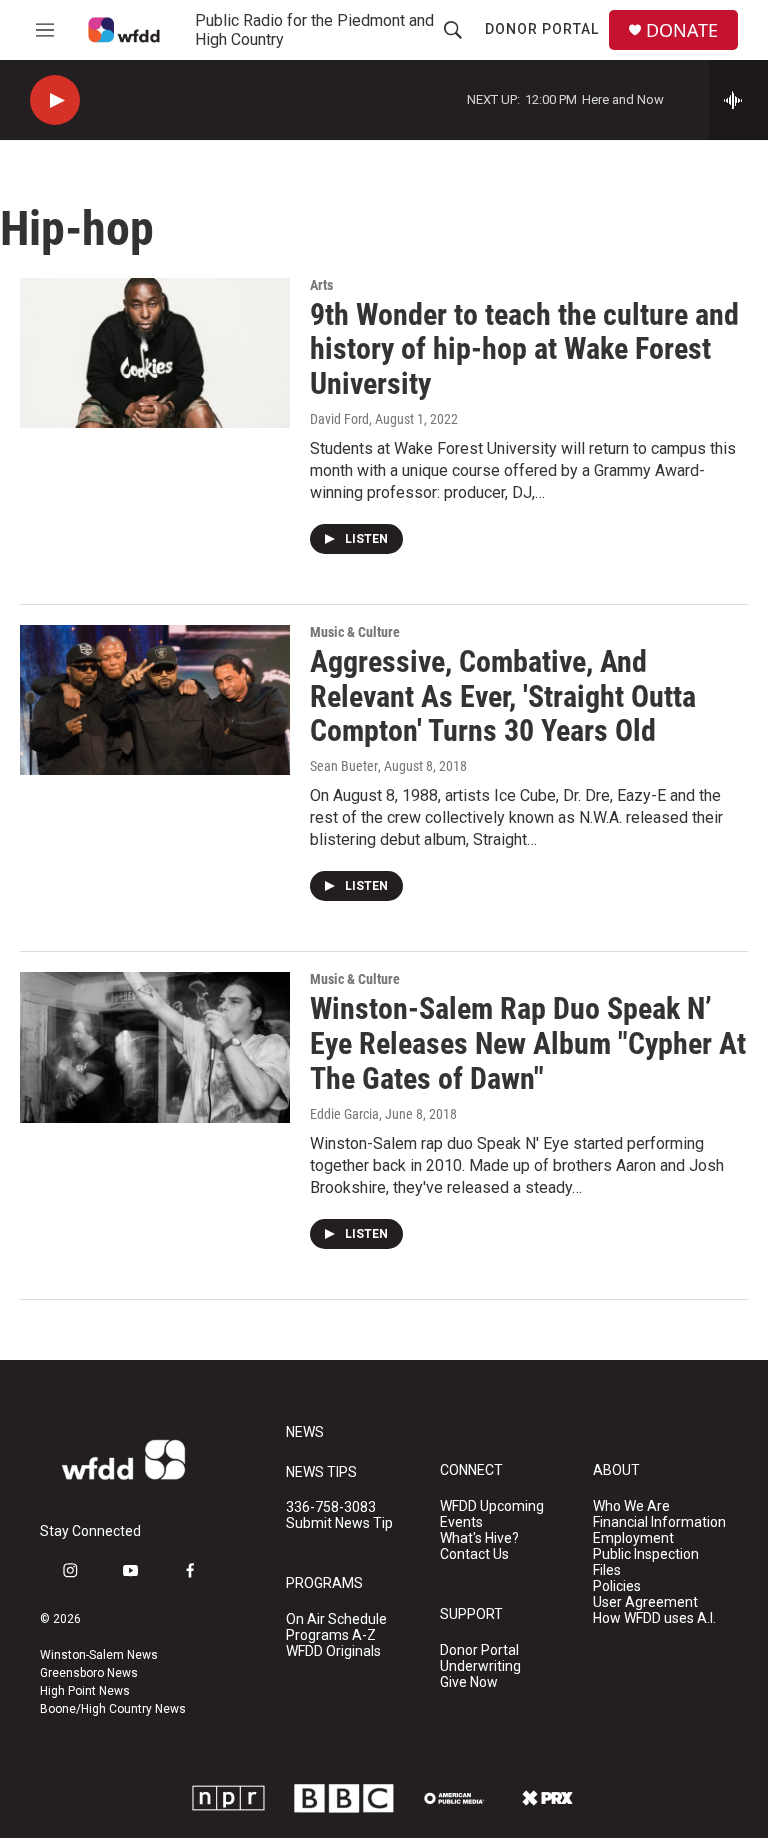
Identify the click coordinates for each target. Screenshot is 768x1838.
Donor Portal (542, 29)
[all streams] (738, 100)
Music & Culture (355, 632)
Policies (617, 1586)
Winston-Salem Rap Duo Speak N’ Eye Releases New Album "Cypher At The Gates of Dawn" (528, 1043)
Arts (321, 285)
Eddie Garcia (344, 1114)
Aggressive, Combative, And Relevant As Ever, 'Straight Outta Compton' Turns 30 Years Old (503, 696)
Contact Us (474, 1554)
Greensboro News (89, 1673)
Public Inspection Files (646, 1562)
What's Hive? (479, 1538)
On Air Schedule (336, 1619)
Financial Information (659, 1522)
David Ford (339, 419)
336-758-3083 (331, 1507)
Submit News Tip (339, 1523)
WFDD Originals (333, 1651)
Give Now (469, 1682)
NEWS (305, 1432)
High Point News (85, 1691)
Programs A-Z (331, 1635)
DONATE (682, 30)
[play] (55, 100)
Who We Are (631, 1506)
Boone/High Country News (113, 1709)
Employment (633, 1538)
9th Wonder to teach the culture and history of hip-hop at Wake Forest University (524, 349)
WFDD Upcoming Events (492, 1514)
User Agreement (645, 1602)
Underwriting (480, 1666)
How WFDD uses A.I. (654, 1618)
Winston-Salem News (99, 1655)
